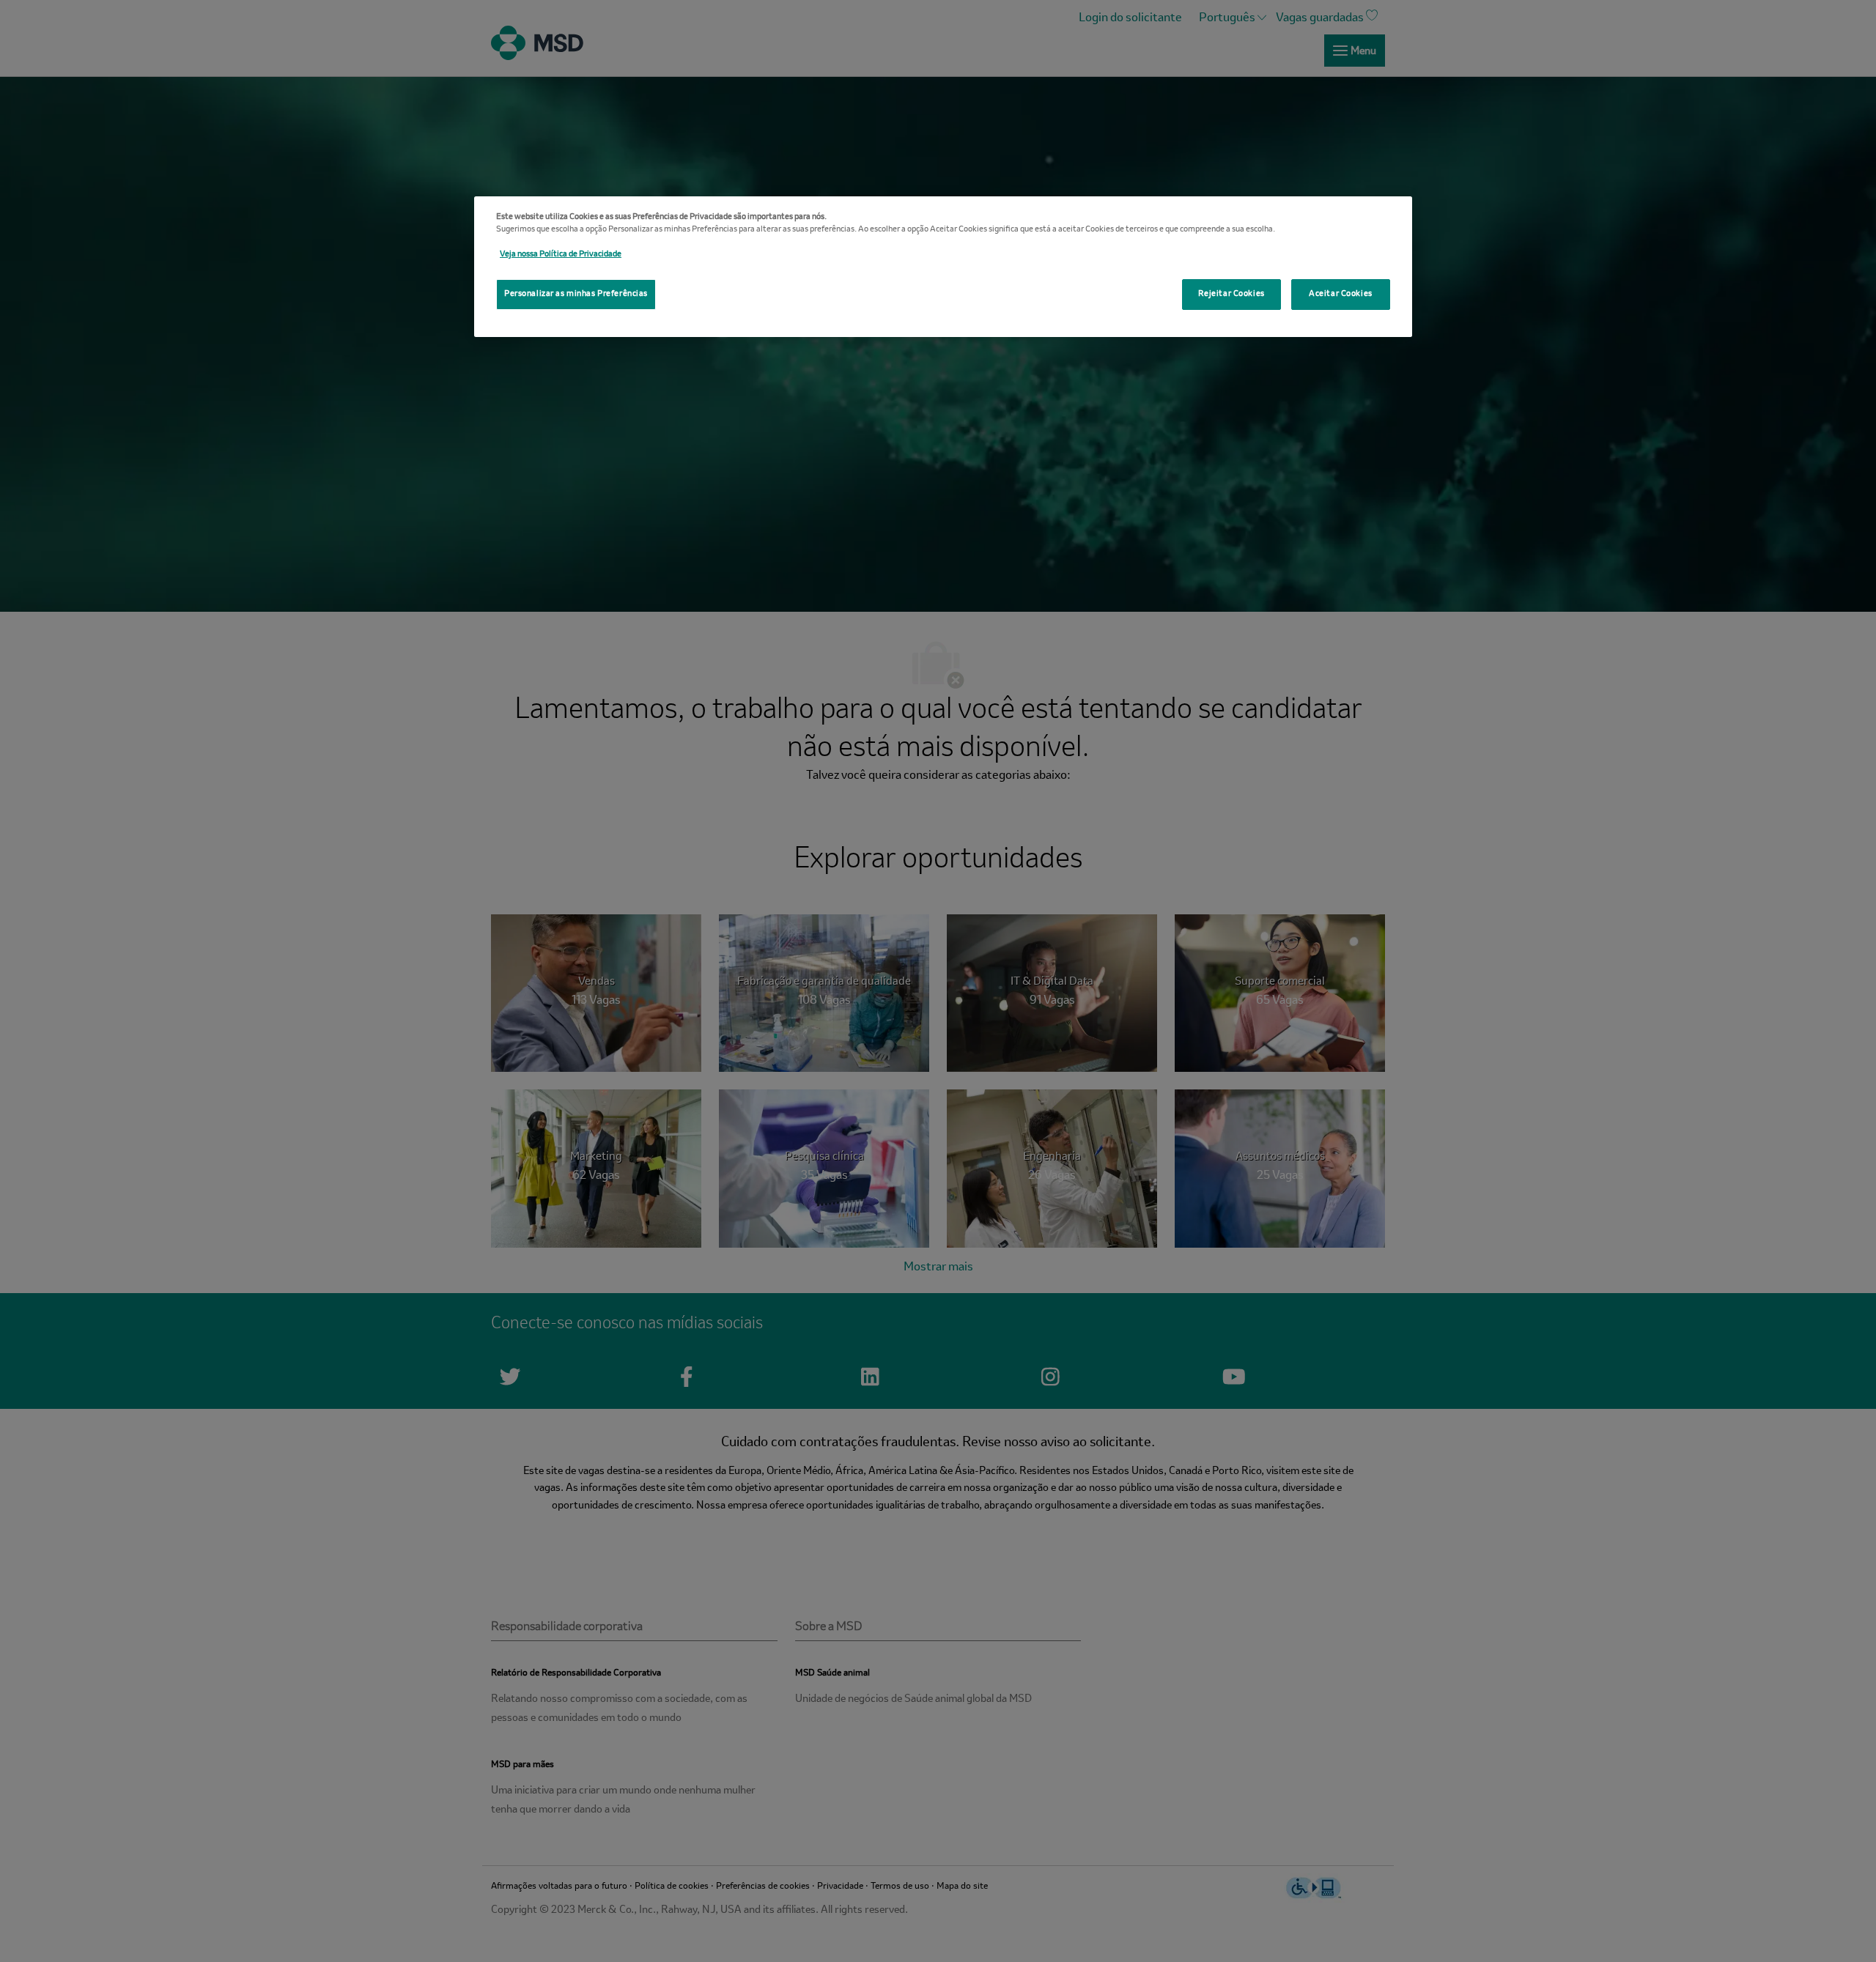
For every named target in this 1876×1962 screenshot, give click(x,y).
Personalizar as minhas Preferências (576, 294)
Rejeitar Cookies (1231, 294)
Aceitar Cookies (1341, 294)
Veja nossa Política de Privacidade (561, 254)
